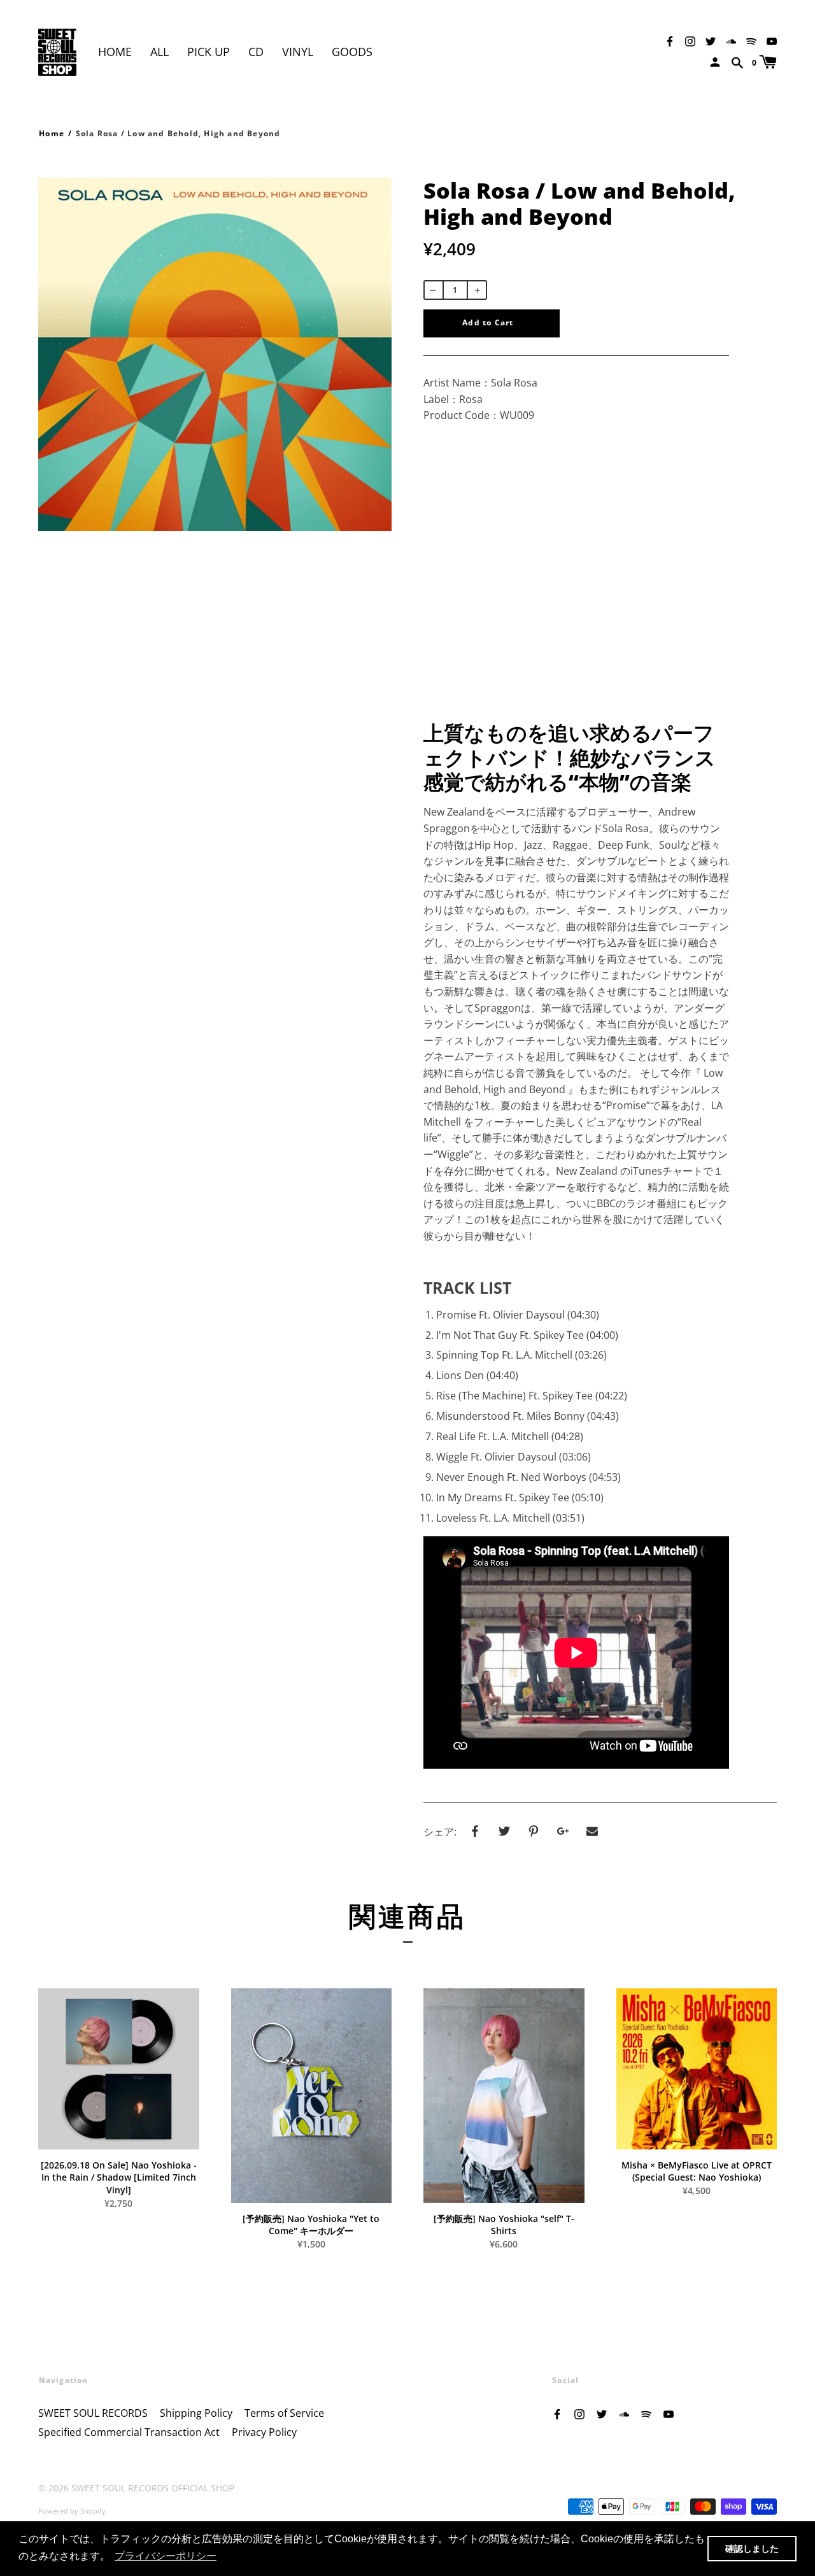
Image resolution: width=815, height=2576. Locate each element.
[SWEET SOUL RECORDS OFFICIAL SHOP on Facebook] (670, 40)
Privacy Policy (264, 2432)
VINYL (298, 52)
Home (52, 133)
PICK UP (209, 52)
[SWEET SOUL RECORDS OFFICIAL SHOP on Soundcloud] (731, 40)
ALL (159, 52)
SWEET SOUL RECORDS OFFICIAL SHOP (153, 2488)
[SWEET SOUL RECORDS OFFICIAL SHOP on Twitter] (711, 40)
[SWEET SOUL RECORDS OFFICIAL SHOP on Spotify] (751, 40)
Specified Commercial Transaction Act (129, 2432)
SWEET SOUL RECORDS (93, 2413)
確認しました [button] (752, 2549)
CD (256, 52)
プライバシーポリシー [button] (166, 2556)
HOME (115, 52)
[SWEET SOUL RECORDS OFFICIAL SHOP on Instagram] (690, 40)
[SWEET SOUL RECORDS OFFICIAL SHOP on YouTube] (772, 40)
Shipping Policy (196, 2413)
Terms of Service (284, 2413)
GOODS (352, 52)
